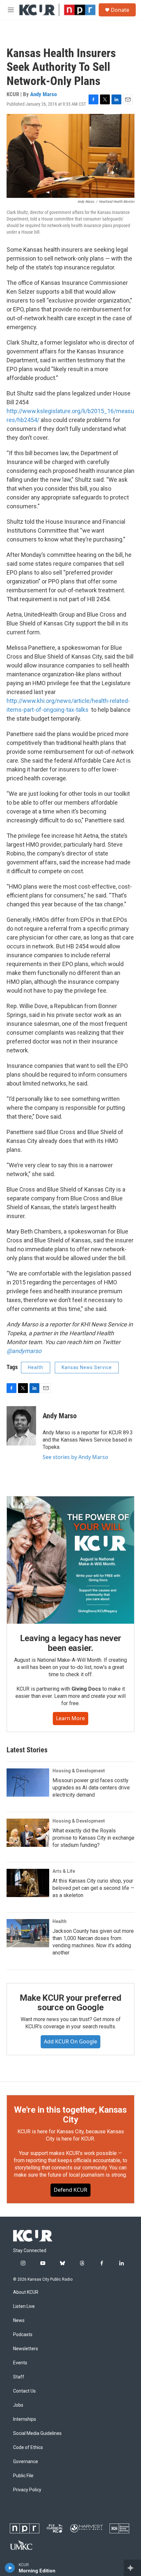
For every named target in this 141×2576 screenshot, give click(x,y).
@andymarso (24, 1351)
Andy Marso (43, 94)
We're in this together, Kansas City (70, 2115)
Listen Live (24, 2306)
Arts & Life (64, 1871)
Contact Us (24, 2391)
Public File (23, 2476)
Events (20, 2363)
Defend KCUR (70, 2190)
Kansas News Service (87, 1367)
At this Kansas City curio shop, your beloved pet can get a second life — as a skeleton (93, 1888)
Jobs (18, 2405)
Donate (120, 10)
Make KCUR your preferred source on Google (70, 2003)
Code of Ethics (28, 2448)
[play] (10, 2568)
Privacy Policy (27, 2490)
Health (36, 1367)
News (19, 2321)
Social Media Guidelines (37, 2433)
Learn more (70, 1718)
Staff (19, 2377)
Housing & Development (79, 1771)
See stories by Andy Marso (75, 1457)
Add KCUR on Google (70, 2041)
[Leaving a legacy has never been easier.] (70, 1560)
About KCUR (26, 2292)
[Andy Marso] (21, 1426)
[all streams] (132, 2568)
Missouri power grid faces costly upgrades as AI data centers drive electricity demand (91, 1788)
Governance (26, 2462)
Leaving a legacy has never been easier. (71, 1643)
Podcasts (23, 2335)
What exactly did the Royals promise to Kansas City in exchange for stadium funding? (93, 1838)
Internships (25, 2419)
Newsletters (26, 2349)
